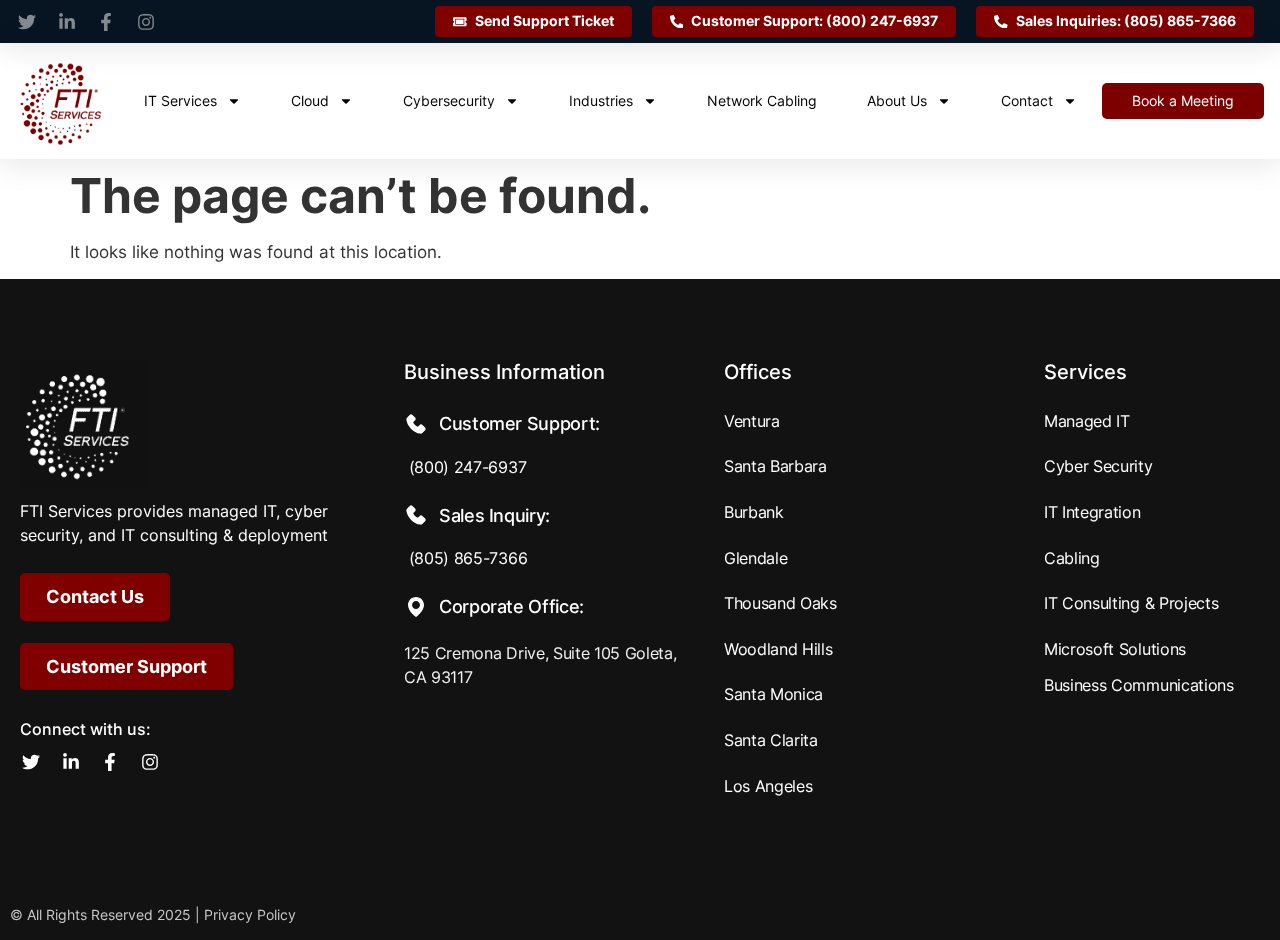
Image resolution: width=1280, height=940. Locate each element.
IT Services (180, 100)
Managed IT (1087, 421)
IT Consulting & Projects (1131, 603)
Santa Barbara (775, 466)
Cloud (310, 100)
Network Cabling (762, 100)
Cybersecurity (449, 100)
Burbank (754, 512)
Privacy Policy (250, 914)
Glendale (755, 558)
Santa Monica (773, 694)
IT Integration (1092, 512)
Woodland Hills (778, 649)
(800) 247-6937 (465, 467)
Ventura (752, 421)
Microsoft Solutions (1115, 649)
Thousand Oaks (780, 603)
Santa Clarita (771, 740)
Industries (601, 100)
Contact (1027, 100)
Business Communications (1139, 685)
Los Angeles (768, 786)
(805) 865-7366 (465, 558)
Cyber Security (1098, 466)
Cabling (1072, 558)
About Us (897, 100)
